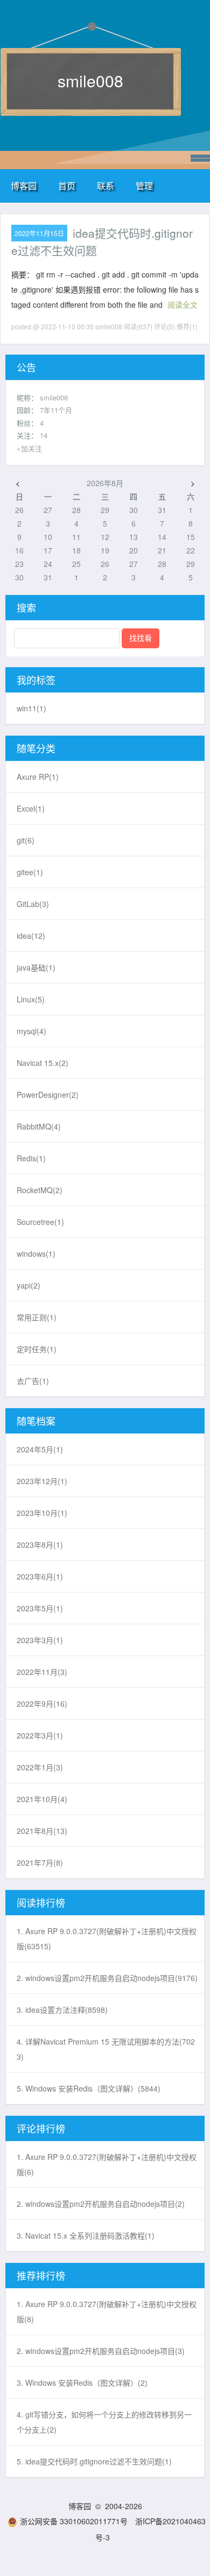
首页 (67, 186)
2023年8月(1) (40, 1545)
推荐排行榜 (41, 2275)
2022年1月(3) (40, 1767)
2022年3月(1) (40, 1735)
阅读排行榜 (41, 1902)
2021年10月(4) (42, 1799)
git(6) (26, 840)
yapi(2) (29, 1285)
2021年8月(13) (42, 1831)
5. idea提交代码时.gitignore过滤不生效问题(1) (94, 2461)
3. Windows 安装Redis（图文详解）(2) (82, 2383)
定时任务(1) (37, 1349)
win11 (31, 708)
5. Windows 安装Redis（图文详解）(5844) (89, 2088)
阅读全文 (183, 304)
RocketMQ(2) (40, 1190)
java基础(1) (36, 967)
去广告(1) (33, 1381)
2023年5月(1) (40, 1608)
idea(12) (31, 936)
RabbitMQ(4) (39, 1126)
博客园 (24, 186)
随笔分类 (36, 748)
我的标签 (36, 680)
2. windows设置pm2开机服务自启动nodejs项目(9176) (107, 1978)
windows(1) (36, 1254)
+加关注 (29, 448)
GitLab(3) (33, 904)
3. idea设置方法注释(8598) (62, 2010)
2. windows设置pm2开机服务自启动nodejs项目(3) (101, 2351)
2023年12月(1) (42, 1481)
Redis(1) (31, 1158)
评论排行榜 (41, 2128)
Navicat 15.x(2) (43, 1063)
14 (44, 435)
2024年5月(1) (40, 1449)
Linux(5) (31, 999)
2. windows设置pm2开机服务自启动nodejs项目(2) (101, 2204)
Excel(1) (31, 808)
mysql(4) (31, 1031)
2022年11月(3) (42, 1672)
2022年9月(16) (42, 1704)
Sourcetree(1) (40, 1222)
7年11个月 (56, 410)
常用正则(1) (37, 1317)
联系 (106, 186)
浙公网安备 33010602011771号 (74, 2521)
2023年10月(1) (42, 1513)
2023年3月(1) (40, 1640)
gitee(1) (30, 872)
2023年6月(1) (40, 1576)
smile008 (90, 81)
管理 (144, 186)
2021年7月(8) (40, 1862)
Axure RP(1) (38, 777)
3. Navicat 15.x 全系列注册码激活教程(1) (86, 2235)
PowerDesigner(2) (48, 1095)
